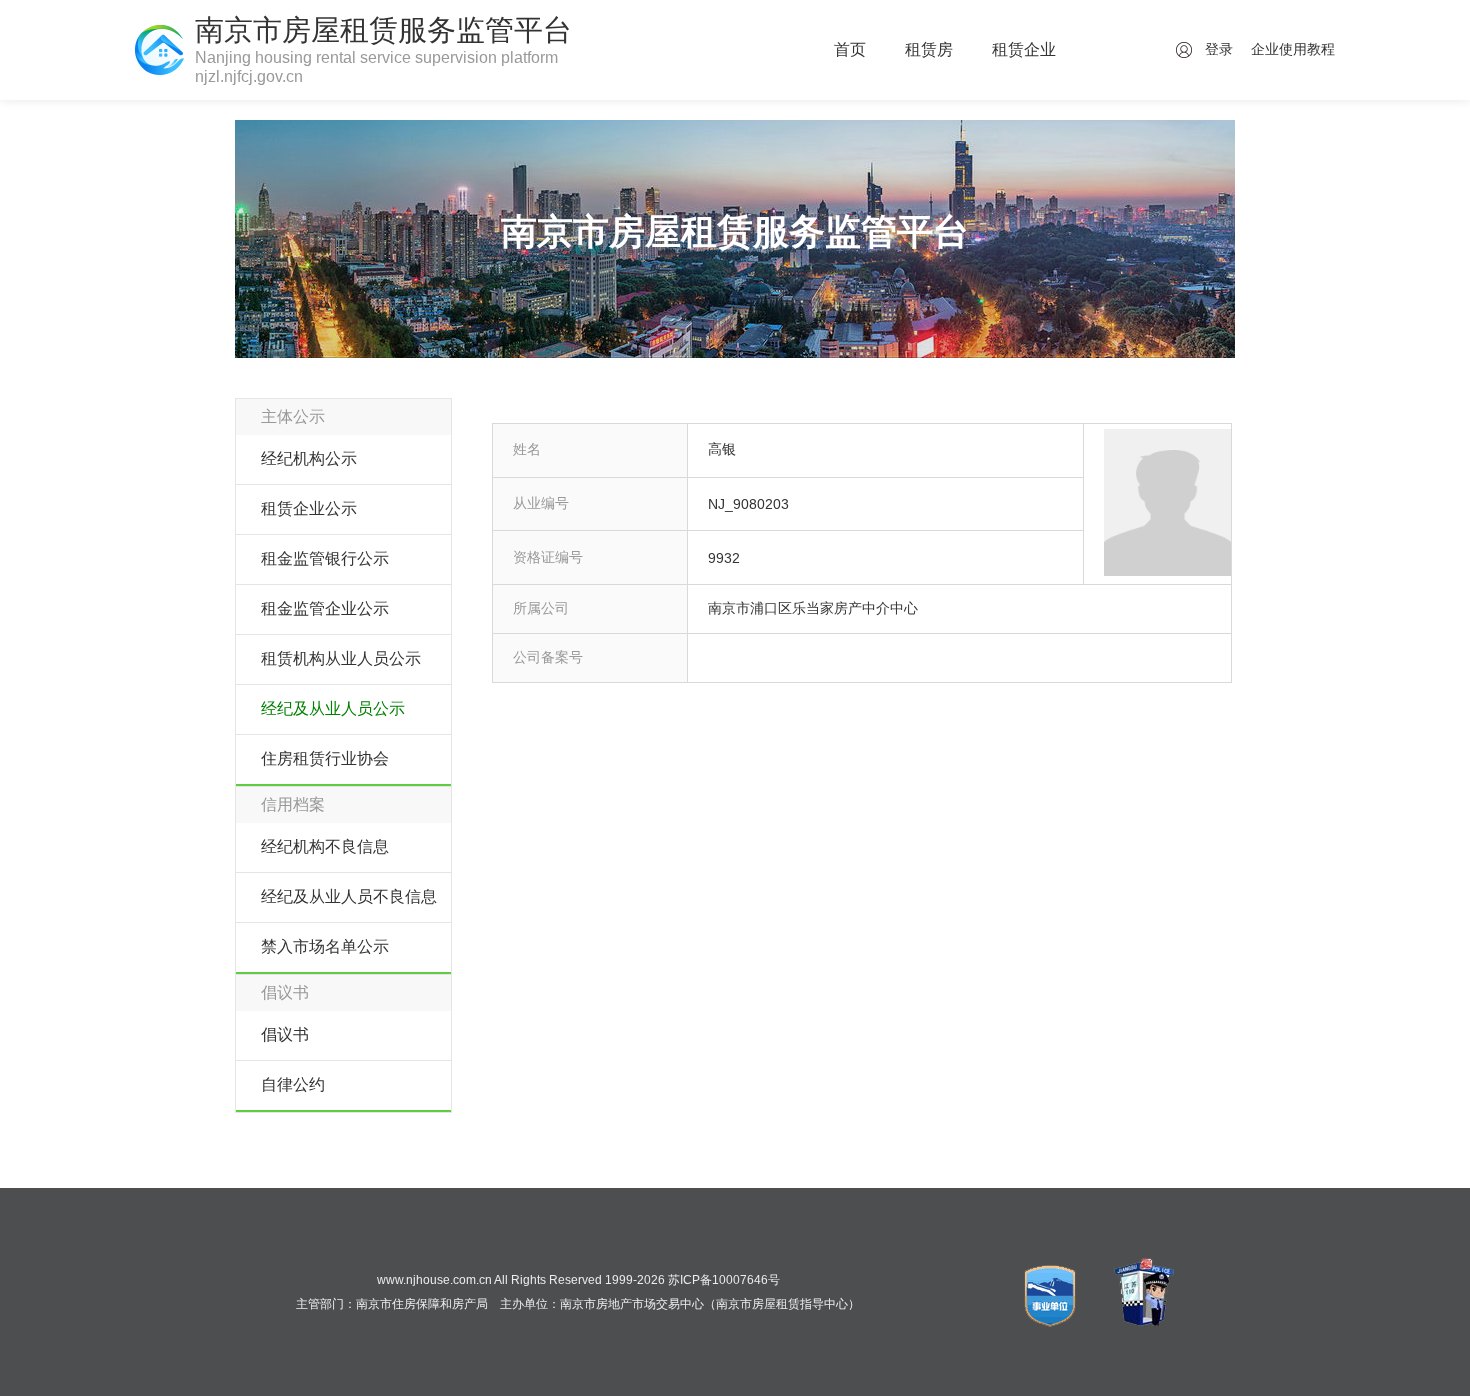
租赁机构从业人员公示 (341, 658)
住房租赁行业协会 (325, 758)
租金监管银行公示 (325, 558)
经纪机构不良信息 (325, 846)
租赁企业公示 (309, 508)
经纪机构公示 (309, 458)
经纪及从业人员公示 (333, 708)
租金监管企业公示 (325, 608)
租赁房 (929, 49)
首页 (850, 49)
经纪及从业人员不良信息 (349, 896)
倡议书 (285, 1034)
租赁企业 (1024, 49)
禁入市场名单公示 (325, 946)
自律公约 (293, 1084)
